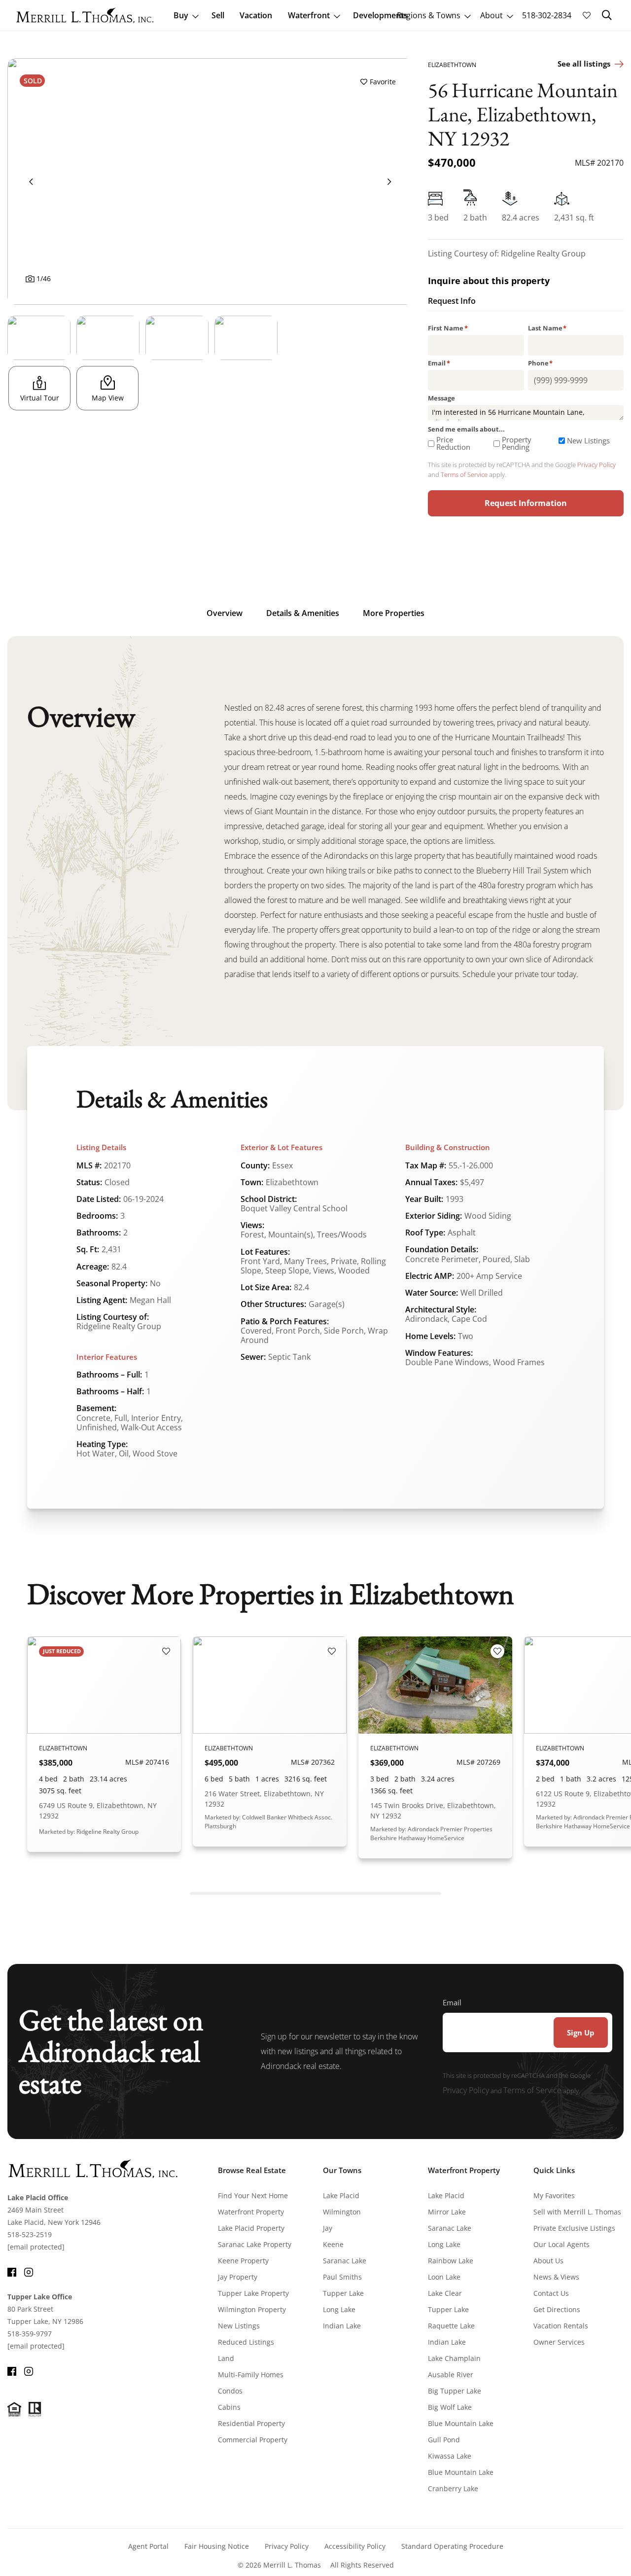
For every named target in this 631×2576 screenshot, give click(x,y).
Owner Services (559, 2342)
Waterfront (309, 15)
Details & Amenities (303, 613)
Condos (230, 2391)
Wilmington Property (252, 2309)
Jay (328, 2228)
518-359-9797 (30, 2334)
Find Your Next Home (253, 2195)
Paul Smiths (342, 2277)
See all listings (584, 64)
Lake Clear (445, 2293)
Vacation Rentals (561, 2326)
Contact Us (551, 2293)
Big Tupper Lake (455, 2391)
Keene (333, 2244)
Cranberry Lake (453, 2488)
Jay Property (238, 2277)
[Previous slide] (31, 181)
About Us (548, 2261)
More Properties (394, 613)
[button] (607, 15)
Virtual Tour (40, 398)
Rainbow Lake (451, 2261)
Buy (181, 15)
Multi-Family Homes (251, 2375)
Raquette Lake (451, 2326)
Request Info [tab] (452, 302)
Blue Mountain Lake (461, 2423)
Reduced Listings (246, 2342)
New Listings (588, 441)
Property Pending (517, 443)
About (491, 15)
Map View (108, 398)
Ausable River (451, 2375)
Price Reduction (453, 443)
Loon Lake (444, 2277)
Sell (218, 15)
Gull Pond (444, 2440)
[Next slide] (389, 181)
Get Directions (557, 2309)
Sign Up (581, 2032)
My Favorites (554, 2195)
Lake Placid (341, 2195)
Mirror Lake (447, 2212)
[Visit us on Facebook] (12, 2271)
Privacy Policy (596, 465)
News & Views (556, 2277)
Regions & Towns (429, 15)
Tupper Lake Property (253, 2293)
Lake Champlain (454, 2358)
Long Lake (339, 2309)
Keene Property (243, 2261)
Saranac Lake (345, 2261)
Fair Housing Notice (217, 2546)
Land (226, 2358)
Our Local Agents (561, 2244)
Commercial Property (253, 2440)
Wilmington (342, 2212)
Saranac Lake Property (255, 2244)
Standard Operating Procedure (452, 2546)
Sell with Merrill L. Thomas (577, 2212)
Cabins (229, 2407)
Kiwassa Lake (450, 2456)
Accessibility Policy (355, 2546)
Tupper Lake (343, 2293)
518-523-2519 (30, 2234)
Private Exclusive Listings (574, 2228)
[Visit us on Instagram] (29, 2271)
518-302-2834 (547, 15)
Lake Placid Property (251, 2228)
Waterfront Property (251, 2212)
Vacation (256, 15)
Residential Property (251, 2423)
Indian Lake (342, 2326)
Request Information (526, 503)
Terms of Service (464, 474)
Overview (225, 613)
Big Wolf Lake (450, 2407)
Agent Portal (148, 2546)
